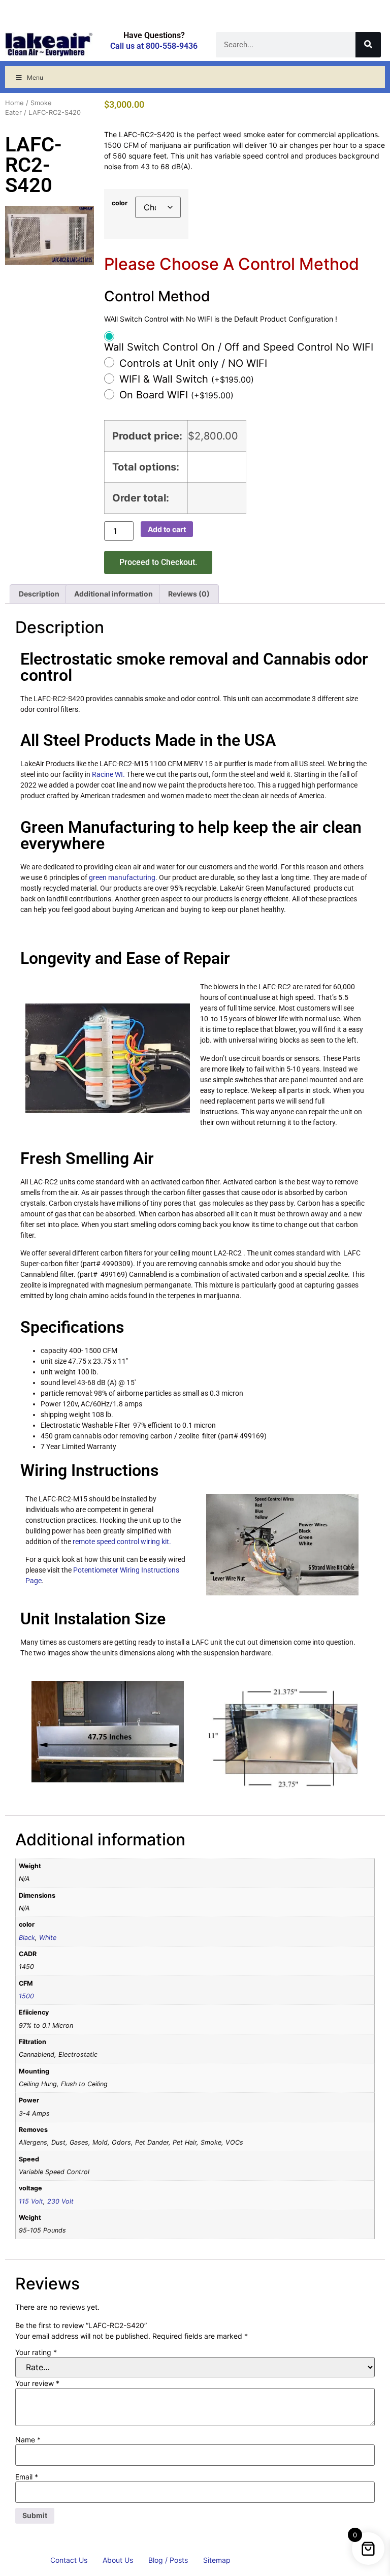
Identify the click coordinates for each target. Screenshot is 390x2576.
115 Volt (31, 2201)
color (120, 203)
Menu (35, 77)
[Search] (368, 45)
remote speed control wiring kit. (122, 1542)
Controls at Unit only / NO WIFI (193, 363)
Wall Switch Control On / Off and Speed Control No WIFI (239, 347)
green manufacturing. (123, 877)
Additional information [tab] (113, 594)
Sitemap (217, 2560)
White (48, 1938)
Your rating (36, 2352)
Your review (37, 2383)
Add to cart (167, 529)
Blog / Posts (168, 2560)
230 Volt (60, 2201)
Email (27, 2477)
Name (28, 2440)
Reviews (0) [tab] (189, 594)
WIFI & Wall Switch (187, 379)
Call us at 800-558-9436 (154, 46)
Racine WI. (108, 774)
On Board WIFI (176, 395)
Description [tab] (39, 594)
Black (27, 1938)
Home (14, 103)
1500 (26, 1996)
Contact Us (69, 2560)
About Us (118, 2560)
